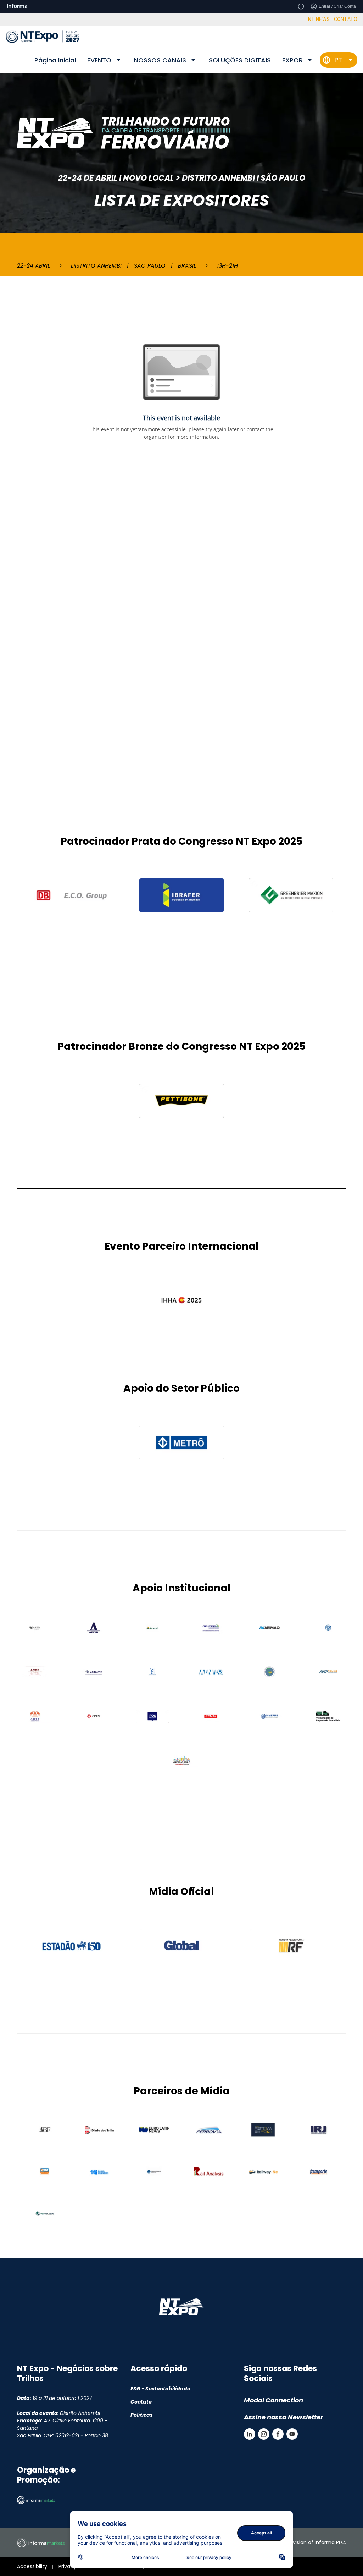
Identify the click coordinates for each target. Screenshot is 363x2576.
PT (339, 60)
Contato (141, 2402)
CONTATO (346, 19)
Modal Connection (273, 2400)
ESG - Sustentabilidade (160, 2389)
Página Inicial (55, 60)
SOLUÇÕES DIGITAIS (240, 60)
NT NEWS (319, 19)
